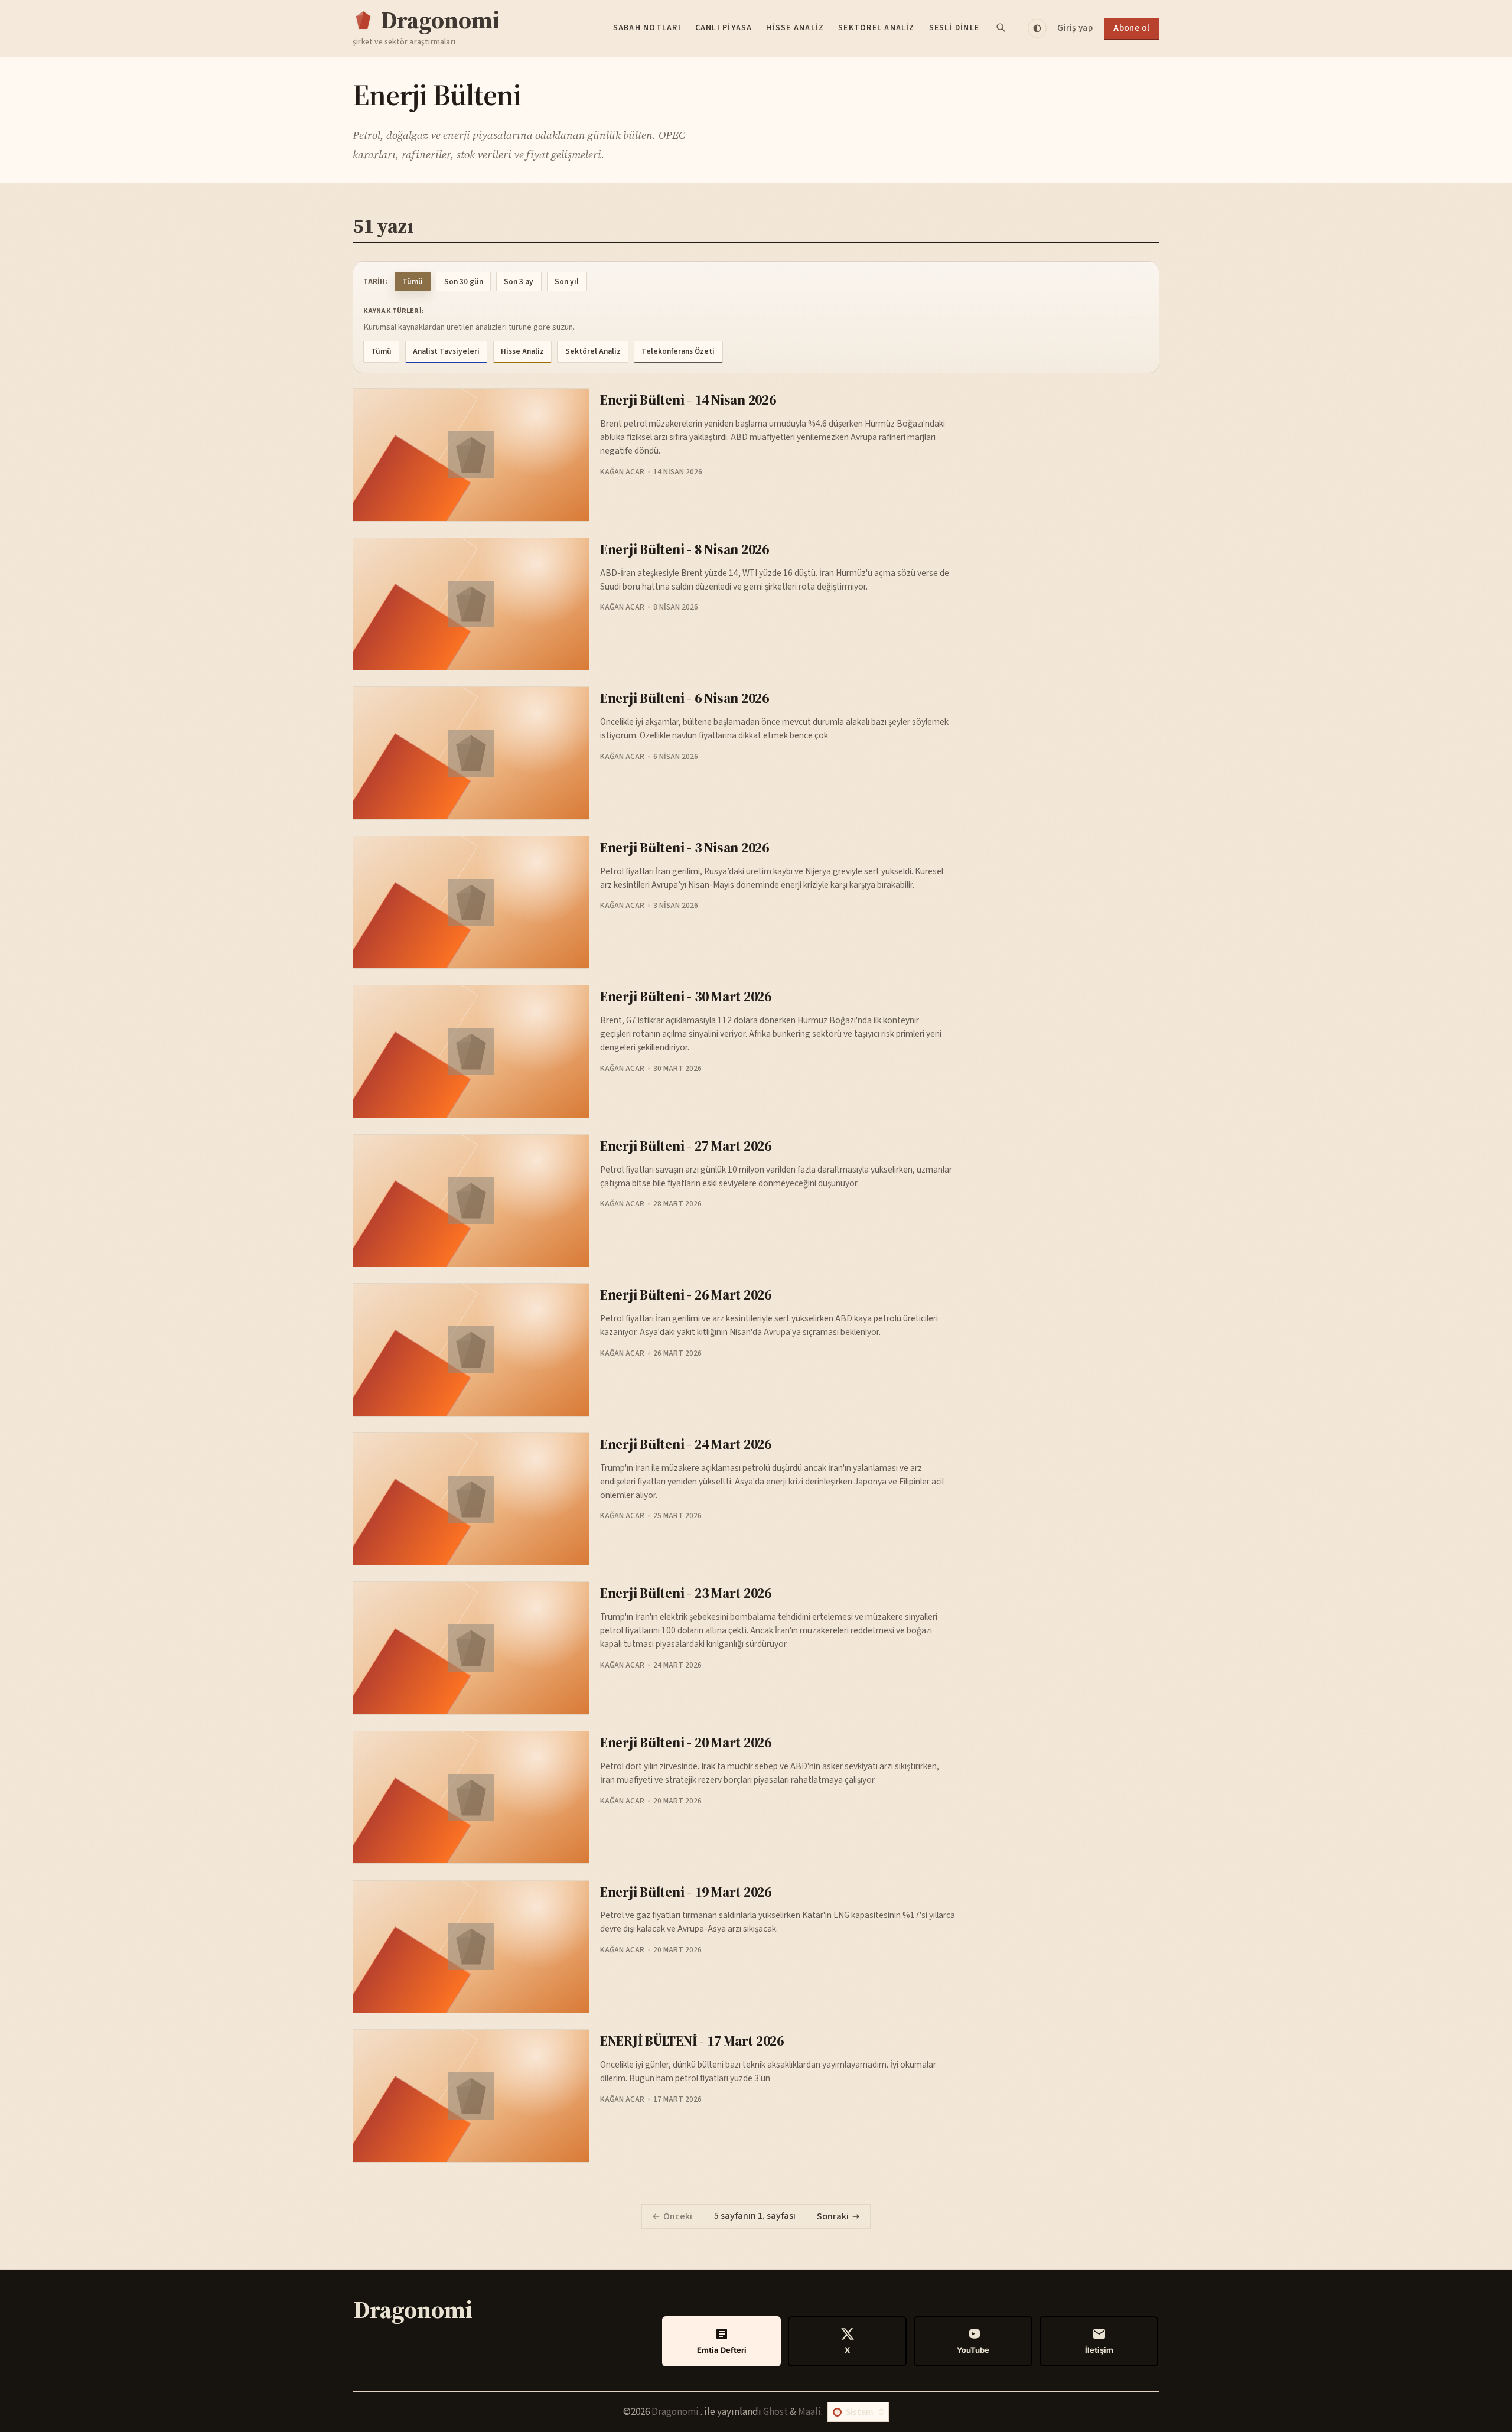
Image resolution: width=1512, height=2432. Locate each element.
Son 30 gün (464, 281)
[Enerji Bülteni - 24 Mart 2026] (471, 1499)
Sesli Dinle (954, 28)
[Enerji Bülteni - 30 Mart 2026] (471, 1051)
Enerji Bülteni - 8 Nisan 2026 (685, 549)
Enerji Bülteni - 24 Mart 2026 (686, 1444)
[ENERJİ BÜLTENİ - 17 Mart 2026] (471, 2096)
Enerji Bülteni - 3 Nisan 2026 (685, 847)
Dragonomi (676, 2412)
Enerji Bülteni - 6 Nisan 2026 (685, 698)
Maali (809, 2412)
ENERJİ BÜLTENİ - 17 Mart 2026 (692, 2041)
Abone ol (1132, 28)
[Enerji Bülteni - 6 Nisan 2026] (471, 753)
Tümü (413, 281)
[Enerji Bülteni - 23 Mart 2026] (471, 1648)
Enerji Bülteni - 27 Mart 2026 (686, 1146)
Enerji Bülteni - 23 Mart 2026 (686, 1593)
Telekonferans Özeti (678, 351)
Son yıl (567, 281)
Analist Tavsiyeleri (446, 351)
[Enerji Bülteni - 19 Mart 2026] (471, 1947)
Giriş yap (1075, 28)
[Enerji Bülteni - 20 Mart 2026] (471, 1797)
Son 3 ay (519, 281)
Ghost (775, 2412)
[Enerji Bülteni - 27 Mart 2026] (471, 1201)
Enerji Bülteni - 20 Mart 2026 (686, 1742)
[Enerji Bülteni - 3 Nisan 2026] (471, 902)
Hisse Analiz (795, 28)
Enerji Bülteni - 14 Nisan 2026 (688, 400)
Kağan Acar (622, 472)
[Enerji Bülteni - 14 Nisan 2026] (471, 455)
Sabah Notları (647, 28)
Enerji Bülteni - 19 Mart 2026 (686, 1892)
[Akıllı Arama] (1002, 28)
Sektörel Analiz (876, 28)
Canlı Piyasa (724, 28)
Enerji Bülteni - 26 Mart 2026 (686, 1295)
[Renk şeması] (1037, 28)
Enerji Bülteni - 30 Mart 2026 (686, 996)
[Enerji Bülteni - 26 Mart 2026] (471, 1350)
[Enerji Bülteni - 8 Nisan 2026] (471, 604)
